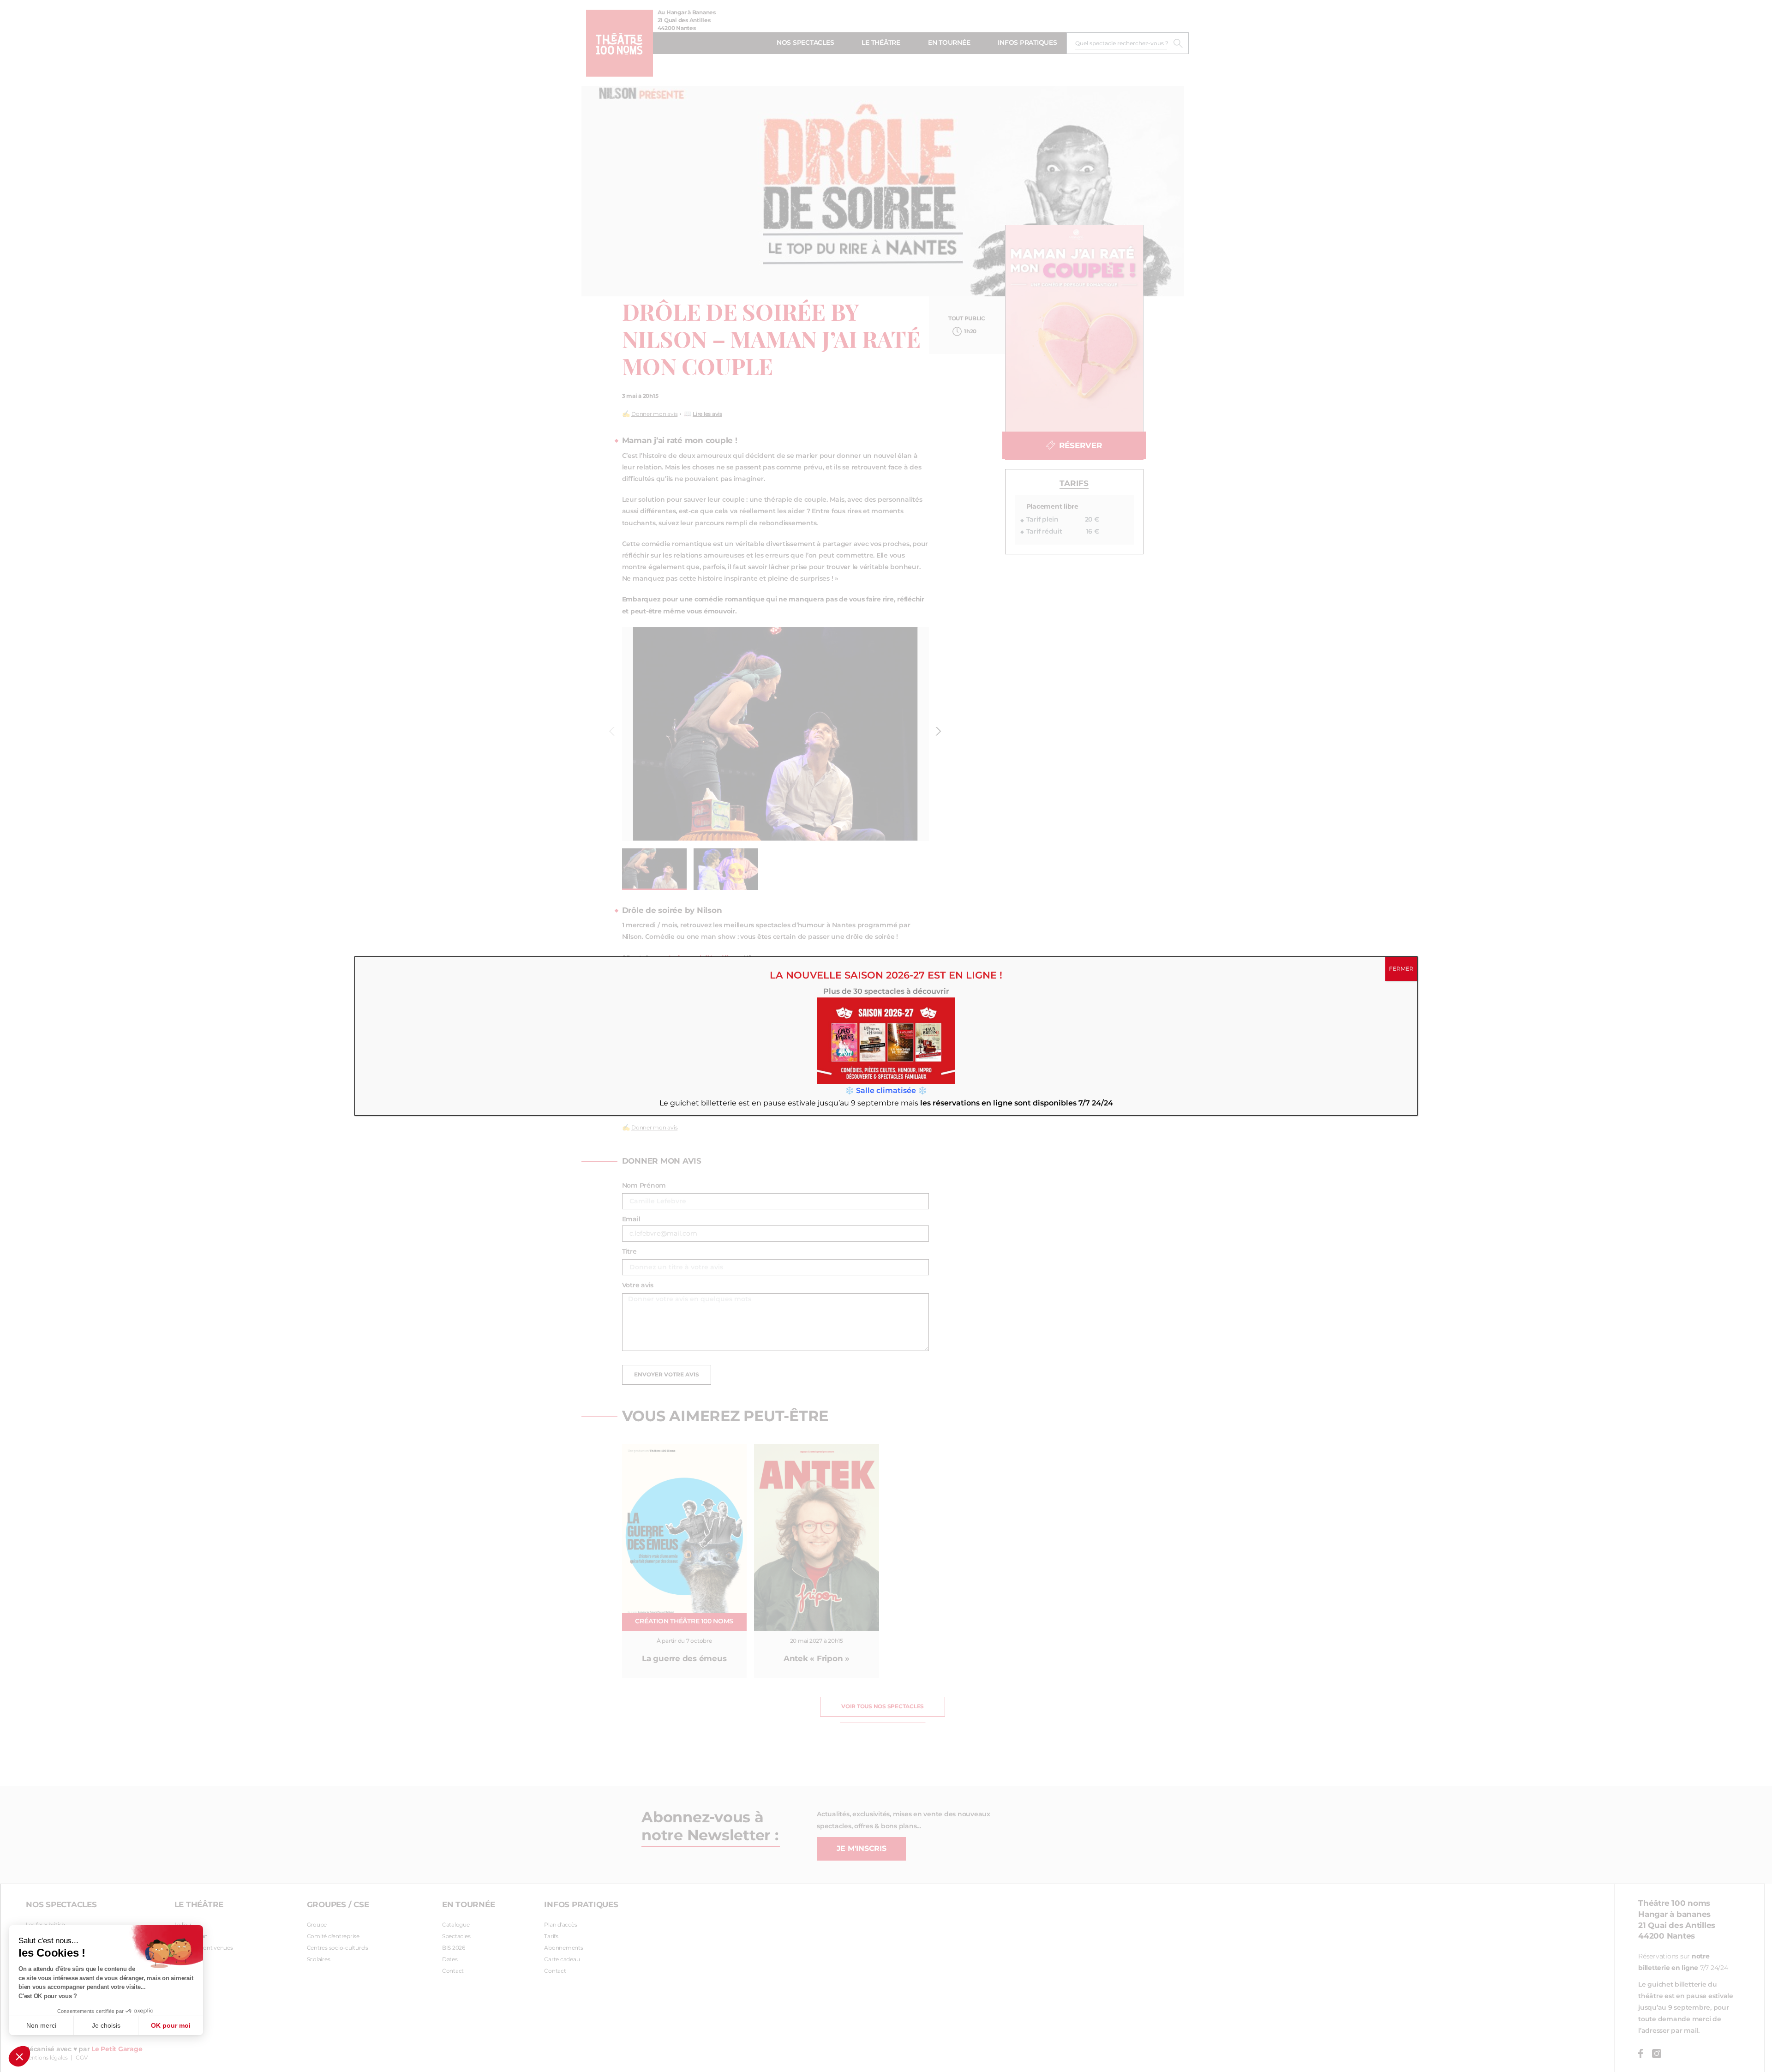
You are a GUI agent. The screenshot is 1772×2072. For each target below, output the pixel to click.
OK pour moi (171, 2025)
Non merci (41, 2025)
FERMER (1401, 969)
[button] (19, 2056)
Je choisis (106, 2025)
